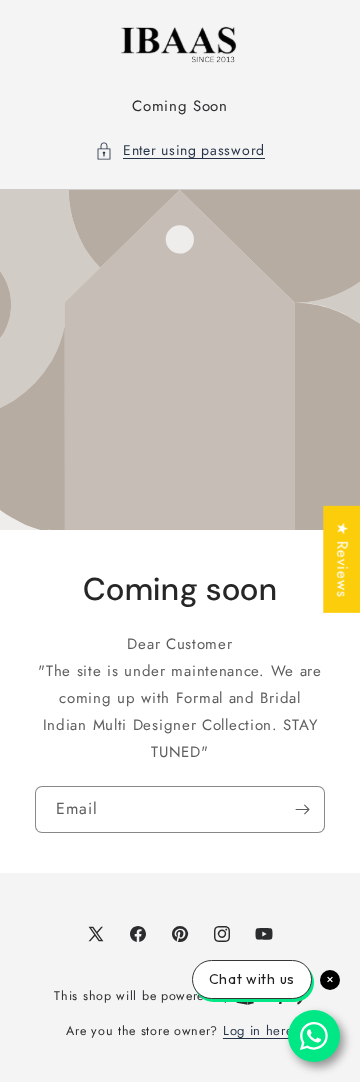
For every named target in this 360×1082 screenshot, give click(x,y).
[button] (180, 150)
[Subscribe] (302, 808)
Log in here (258, 1030)
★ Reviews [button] (342, 559)
